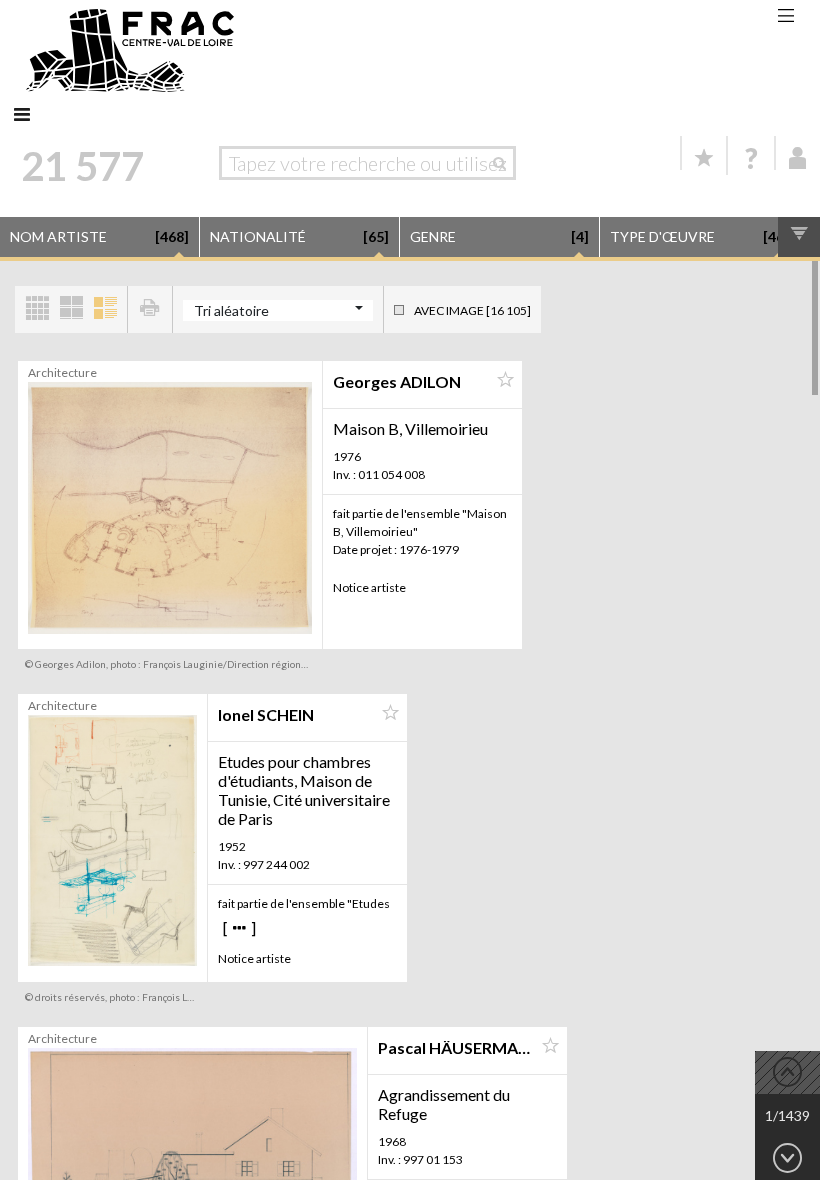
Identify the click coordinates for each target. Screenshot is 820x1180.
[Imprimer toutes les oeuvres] (150, 309)
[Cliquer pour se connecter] (798, 158)
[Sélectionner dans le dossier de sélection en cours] (505, 380)
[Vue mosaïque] (37, 309)
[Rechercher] (504, 163)
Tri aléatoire (231, 310)
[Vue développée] (105, 309)
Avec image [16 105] (472, 310)
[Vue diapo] (71, 309)
